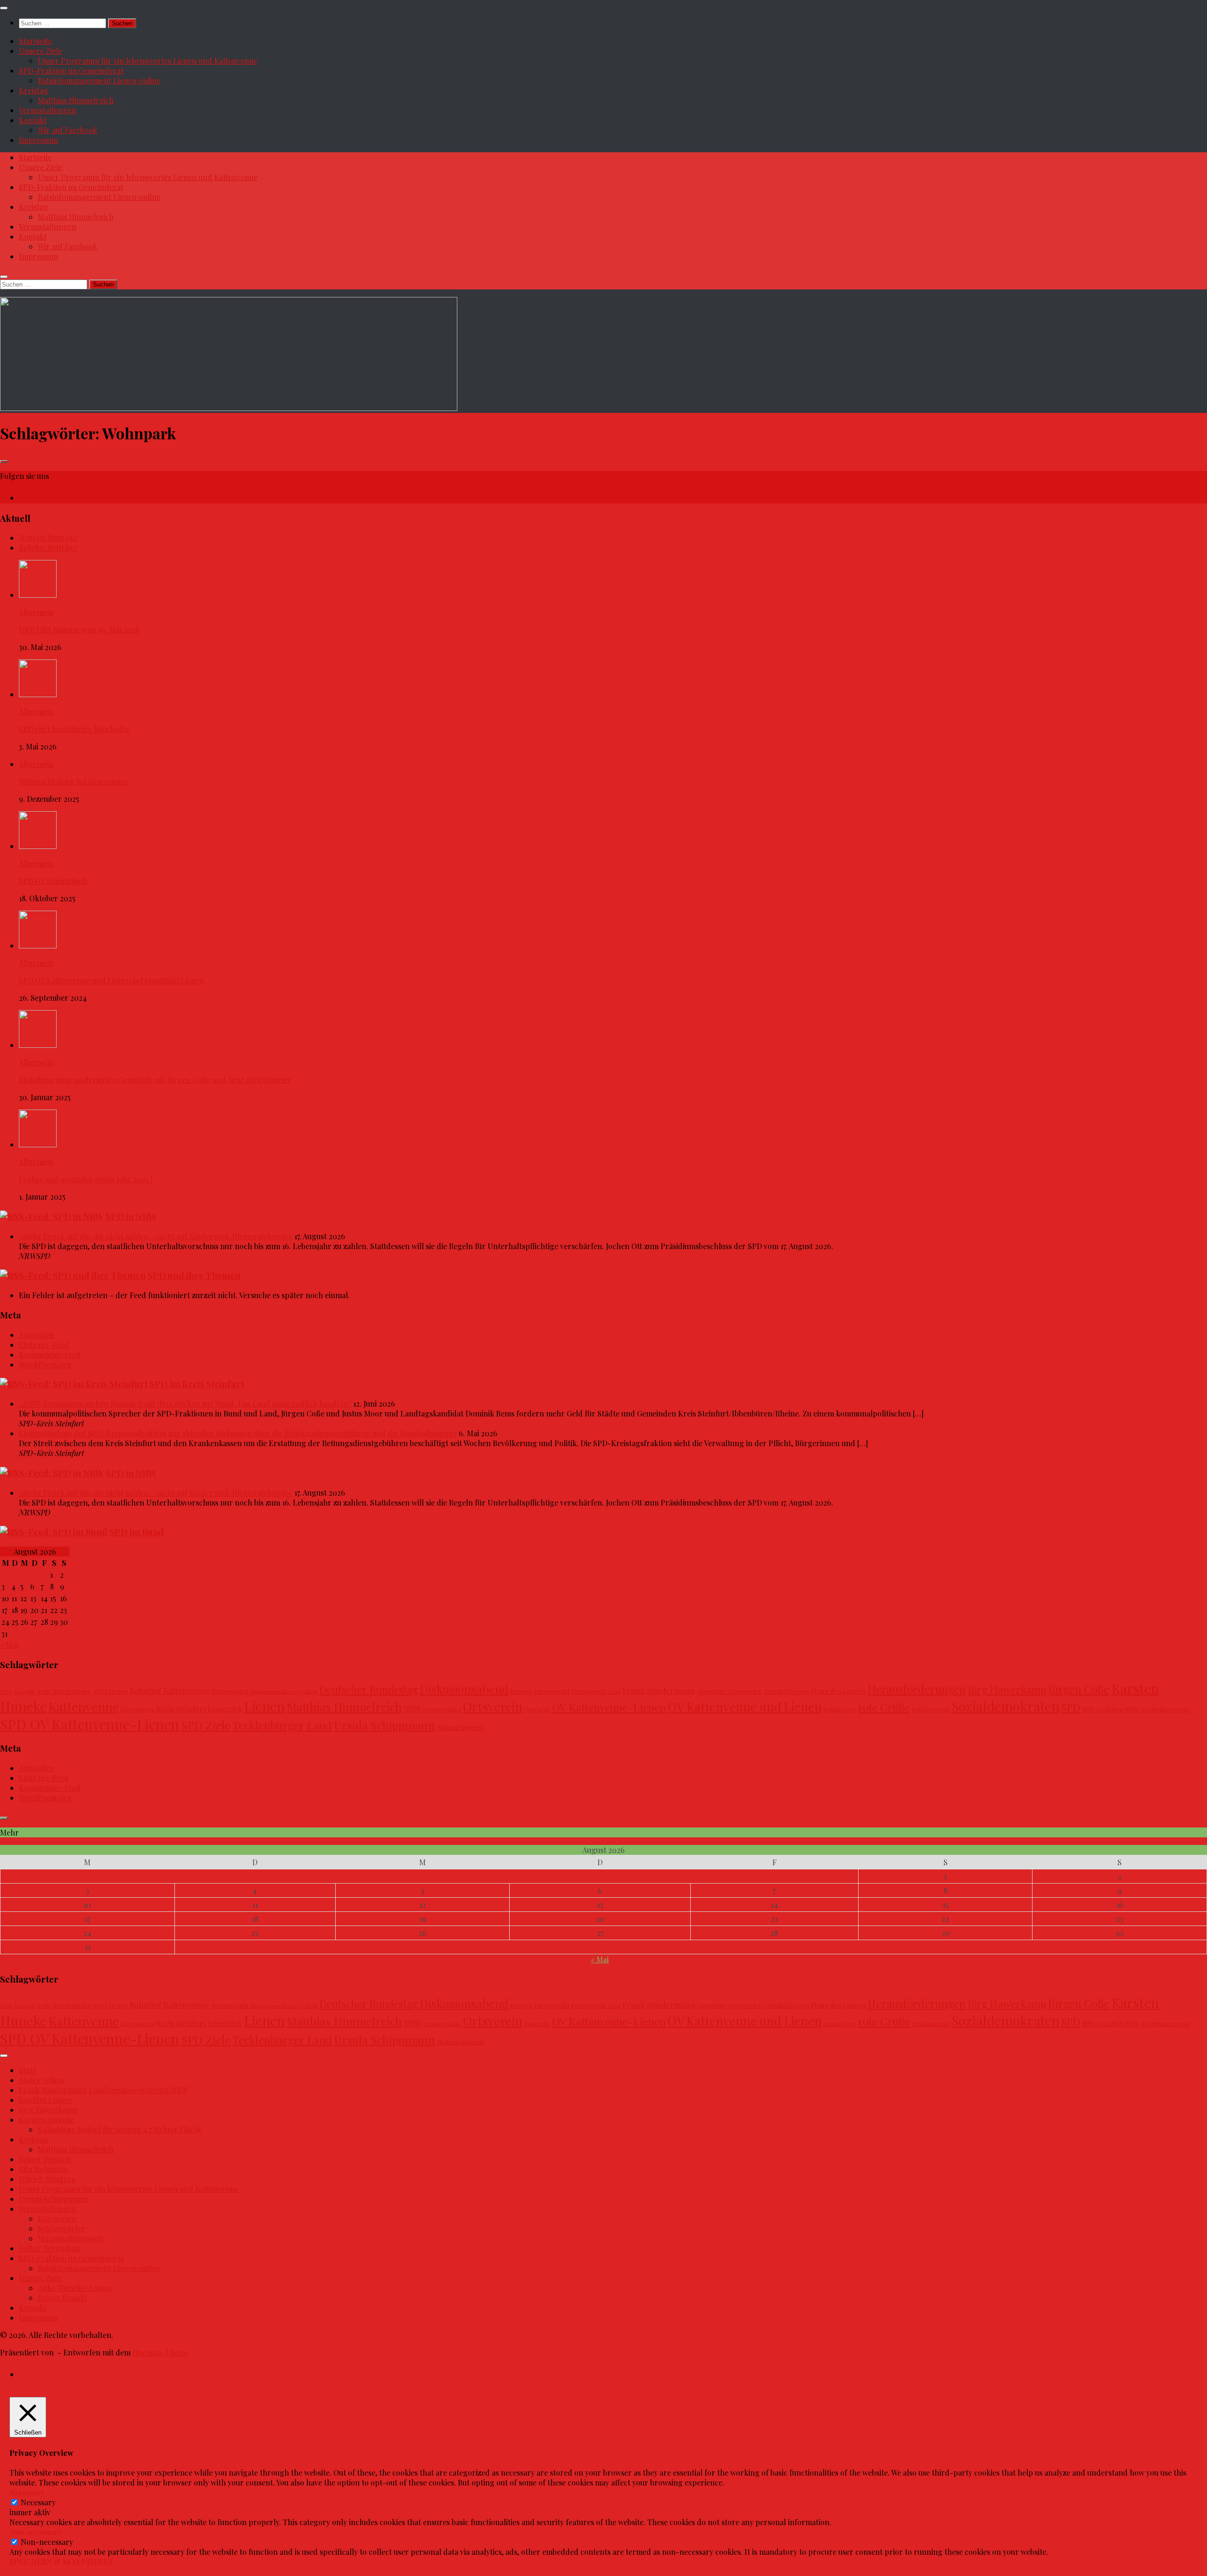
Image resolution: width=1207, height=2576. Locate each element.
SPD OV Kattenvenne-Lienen (90, 1724)
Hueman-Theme (161, 2352)
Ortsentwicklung (442, 1709)
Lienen (264, 1706)
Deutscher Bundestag (368, 1689)
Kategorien (57, 2218)
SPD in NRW (131, 1216)
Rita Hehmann (43, 2169)
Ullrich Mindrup (47, 2179)
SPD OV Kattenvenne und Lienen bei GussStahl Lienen (112, 980)
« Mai (9, 1645)
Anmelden (37, 1335)
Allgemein (36, 612)
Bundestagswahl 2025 (274, 1691)
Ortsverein (493, 1707)
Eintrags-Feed (44, 1345)
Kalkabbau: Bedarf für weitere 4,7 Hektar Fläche (120, 2129)
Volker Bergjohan (49, 2248)
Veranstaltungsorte (71, 2238)
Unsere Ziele (41, 51)
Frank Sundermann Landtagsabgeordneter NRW (103, 2090)
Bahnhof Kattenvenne (170, 1690)
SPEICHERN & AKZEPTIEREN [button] (61, 2562)
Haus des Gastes (838, 1691)
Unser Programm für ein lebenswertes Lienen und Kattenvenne (148, 61)
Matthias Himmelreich (76, 100)
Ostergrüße (537, 1709)
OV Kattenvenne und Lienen (745, 1706)
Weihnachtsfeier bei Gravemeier (74, 781)
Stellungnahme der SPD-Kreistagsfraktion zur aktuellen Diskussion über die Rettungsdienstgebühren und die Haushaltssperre (238, 1433)
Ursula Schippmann (384, 1725)
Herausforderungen (917, 1689)
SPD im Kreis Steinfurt (197, 1384)
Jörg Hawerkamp (1007, 1689)
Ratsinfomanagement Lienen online (99, 80)
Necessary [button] (27, 2492)
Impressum (38, 140)
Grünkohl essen (786, 1691)
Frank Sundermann (659, 1690)
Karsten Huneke (47, 2119)
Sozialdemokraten (1005, 1706)
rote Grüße (884, 1707)
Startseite (35, 41)
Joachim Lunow (45, 2100)
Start (28, 2070)
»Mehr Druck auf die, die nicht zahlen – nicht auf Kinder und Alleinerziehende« (156, 1236)
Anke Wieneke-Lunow (75, 2288)
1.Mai (6, 1691)
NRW (412, 1708)
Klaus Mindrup (138, 1709)
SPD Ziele (206, 1725)
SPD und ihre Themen (194, 1275)
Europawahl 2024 (596, 1691)
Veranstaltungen (48, 110)
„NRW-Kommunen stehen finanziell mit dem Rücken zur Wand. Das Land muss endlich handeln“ (185, 1403)
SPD (1071, 1707)
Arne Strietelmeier (64, 1691)
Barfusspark (230, 1691)
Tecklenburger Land (282, 1725)
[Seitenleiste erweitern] (4, 461)
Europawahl (551, 1691)
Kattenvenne (84, 1706)
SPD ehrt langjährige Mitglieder (74, 729)
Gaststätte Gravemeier (730, 1691)
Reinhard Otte (840, 1709)
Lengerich (225, 1708)
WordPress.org (45, 1364)
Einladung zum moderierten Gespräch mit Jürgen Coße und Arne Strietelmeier (155, 1080)
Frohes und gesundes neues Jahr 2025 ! (86, 1179)
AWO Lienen (110, 1691)
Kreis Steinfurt (181, 1708)
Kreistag (33, 90)
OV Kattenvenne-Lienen (609, 1707)
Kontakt (33, 120)
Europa (521, 1691)
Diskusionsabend (464, 1689)
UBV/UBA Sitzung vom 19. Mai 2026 (79, 630)
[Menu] (4, 8)
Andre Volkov (42, 2080)
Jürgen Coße (1079, 1689)
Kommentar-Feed (50, 1354)
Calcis (309, 1691)
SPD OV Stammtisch (53, 881)
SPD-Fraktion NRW (1110, 1709)
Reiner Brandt (62, 2298)
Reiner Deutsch (45, 2159)
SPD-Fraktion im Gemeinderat (71, 70)
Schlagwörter (62, 2228)
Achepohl (24, 1691)
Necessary (38, 2502)
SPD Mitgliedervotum (1165, 1709)
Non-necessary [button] (36, 2532)
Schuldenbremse (931, 1709)
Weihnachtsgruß (460, 1727)
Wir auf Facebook (67, 130)
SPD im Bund (137, 1532)
